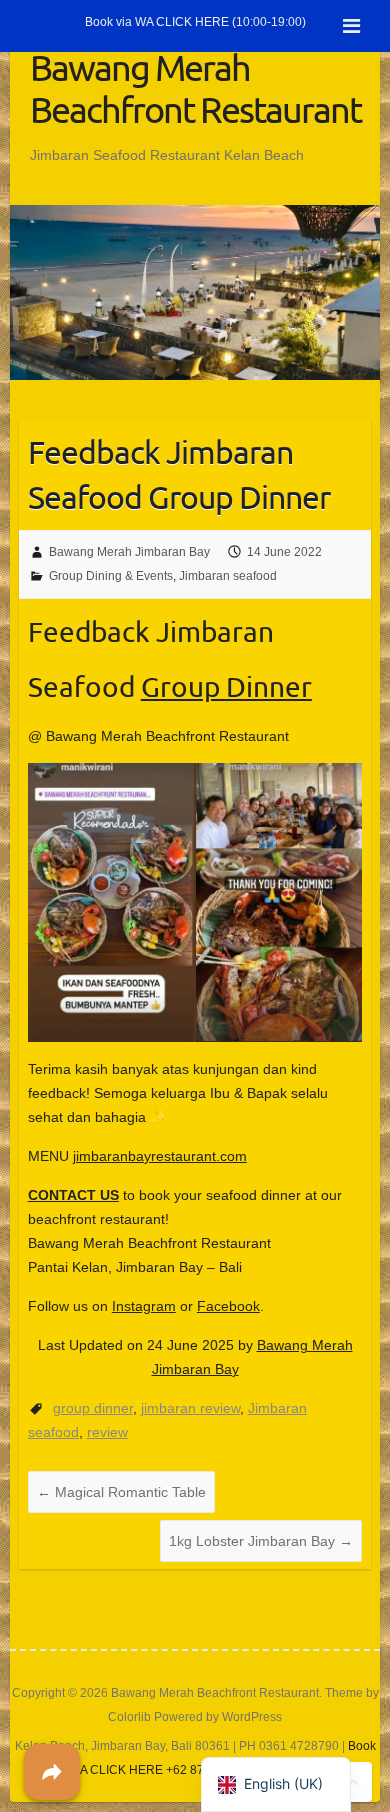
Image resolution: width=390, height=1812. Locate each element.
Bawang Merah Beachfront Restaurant (195, 88)
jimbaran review (190, 1408)
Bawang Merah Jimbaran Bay (129, 552)
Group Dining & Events (111, 576)
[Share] (52, 1772)
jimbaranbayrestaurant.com (160, 1156)
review (107, 1432)
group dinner (93, 1408)
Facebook (228, 1306)
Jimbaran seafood (228, 576)
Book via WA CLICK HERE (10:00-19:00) (195, 22)
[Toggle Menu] (351, 26)
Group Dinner (226, 686)
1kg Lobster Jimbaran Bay (261, 1541)
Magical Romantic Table (121, 1492)
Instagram (144, 1306)
